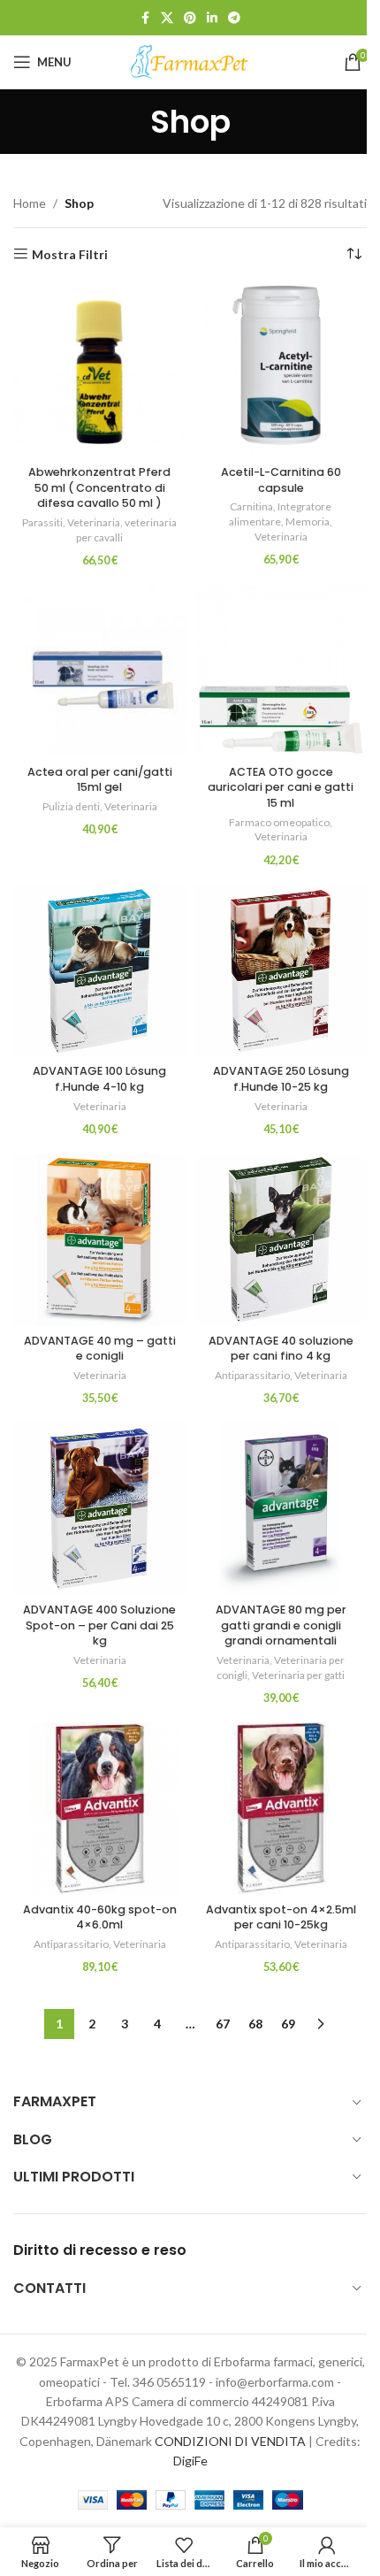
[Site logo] (190, 61)
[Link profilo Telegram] (234, 18)
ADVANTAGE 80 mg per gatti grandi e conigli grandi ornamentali (281, 1625)
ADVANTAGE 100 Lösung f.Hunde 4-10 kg (99, 1079)
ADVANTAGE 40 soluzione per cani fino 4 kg (281, 1349)
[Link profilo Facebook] (145, 18)
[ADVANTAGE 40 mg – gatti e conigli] (99, 1240)
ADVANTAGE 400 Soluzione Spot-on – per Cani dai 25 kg (99, 1625)
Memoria (308, 521)
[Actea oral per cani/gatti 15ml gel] (99, 671)
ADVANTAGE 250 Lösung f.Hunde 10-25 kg (281, 1079)
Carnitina (251, 506)
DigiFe (190, 2461)
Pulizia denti (71, 806)
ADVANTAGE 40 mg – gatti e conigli (100, 1349)
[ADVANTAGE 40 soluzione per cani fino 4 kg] (281, 1240)
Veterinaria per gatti (298, 1675)
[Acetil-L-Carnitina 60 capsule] (281, 372)
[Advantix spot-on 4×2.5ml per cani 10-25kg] (281, 1809)
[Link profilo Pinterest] (190, 18)
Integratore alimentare (280, 514)
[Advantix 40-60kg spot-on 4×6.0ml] (99, 1809)
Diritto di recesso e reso (100, 2250)
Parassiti (42, 522)
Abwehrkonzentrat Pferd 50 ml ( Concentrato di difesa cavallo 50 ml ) (99, 487)
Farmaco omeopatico (279, 822)
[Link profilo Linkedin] (212, 18)
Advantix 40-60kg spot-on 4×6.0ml (100, 1917)
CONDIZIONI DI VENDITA (230, 2441)
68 (255, 2024)
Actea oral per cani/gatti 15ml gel (100, 780)
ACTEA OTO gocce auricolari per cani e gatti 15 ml (281, 787)
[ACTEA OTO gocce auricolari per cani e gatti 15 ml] (281, 671)
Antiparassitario (252, 1375)
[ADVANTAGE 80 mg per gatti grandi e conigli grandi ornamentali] (281, 1509)
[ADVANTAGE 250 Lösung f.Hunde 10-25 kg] (281, 971)
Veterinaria (94, 522)
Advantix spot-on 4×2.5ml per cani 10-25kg (281, 1917)
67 (223, 2024)
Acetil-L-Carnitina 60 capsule (281, 480)
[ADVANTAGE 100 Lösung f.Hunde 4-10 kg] (99, 971)
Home (30, 203)
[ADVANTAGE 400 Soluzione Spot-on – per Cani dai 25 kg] (99, 1509)
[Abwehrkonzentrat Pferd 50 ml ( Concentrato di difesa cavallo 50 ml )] (99, 372)
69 (288, 2024)
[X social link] (167, 18)
